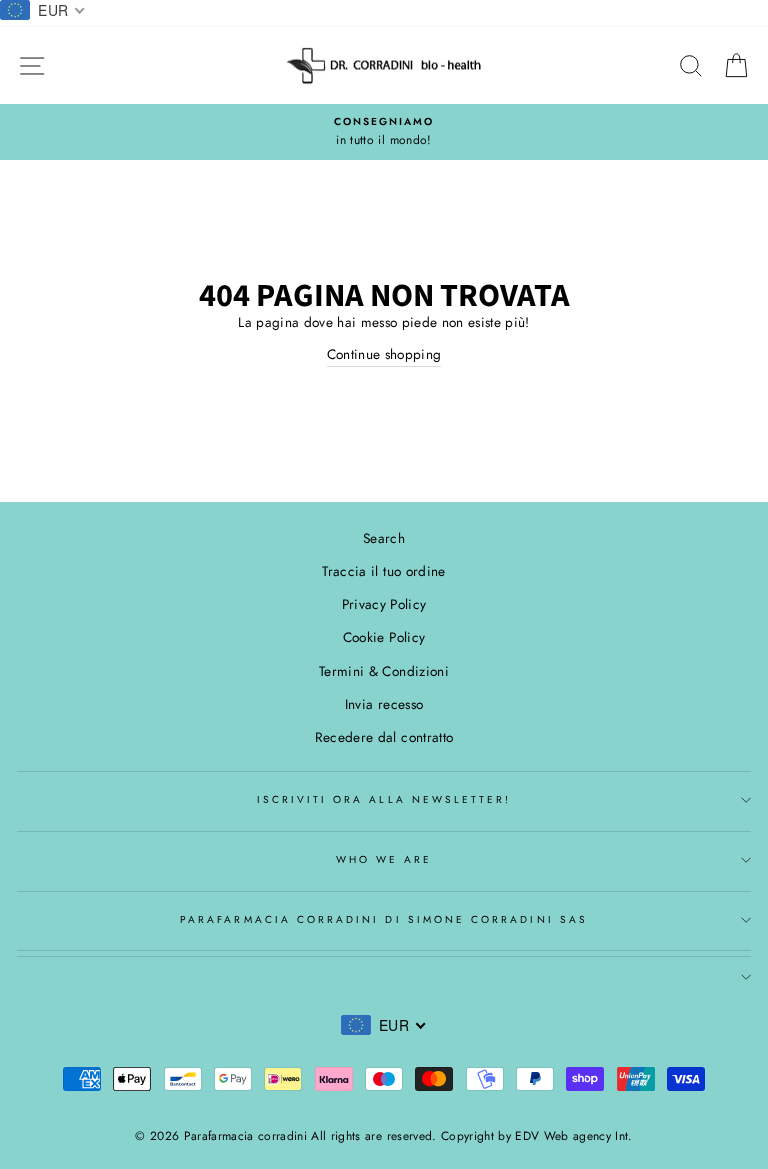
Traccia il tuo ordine (383, 571)
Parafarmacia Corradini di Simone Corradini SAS (384, 919)
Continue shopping (384, 354)
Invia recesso (384, 704)
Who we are (384, 859)
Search (384, 538)
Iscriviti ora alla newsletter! (384, 799)
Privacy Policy (384, 604)
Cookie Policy (384, 637)
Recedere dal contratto (384, 737)
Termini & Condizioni (384, 671)
